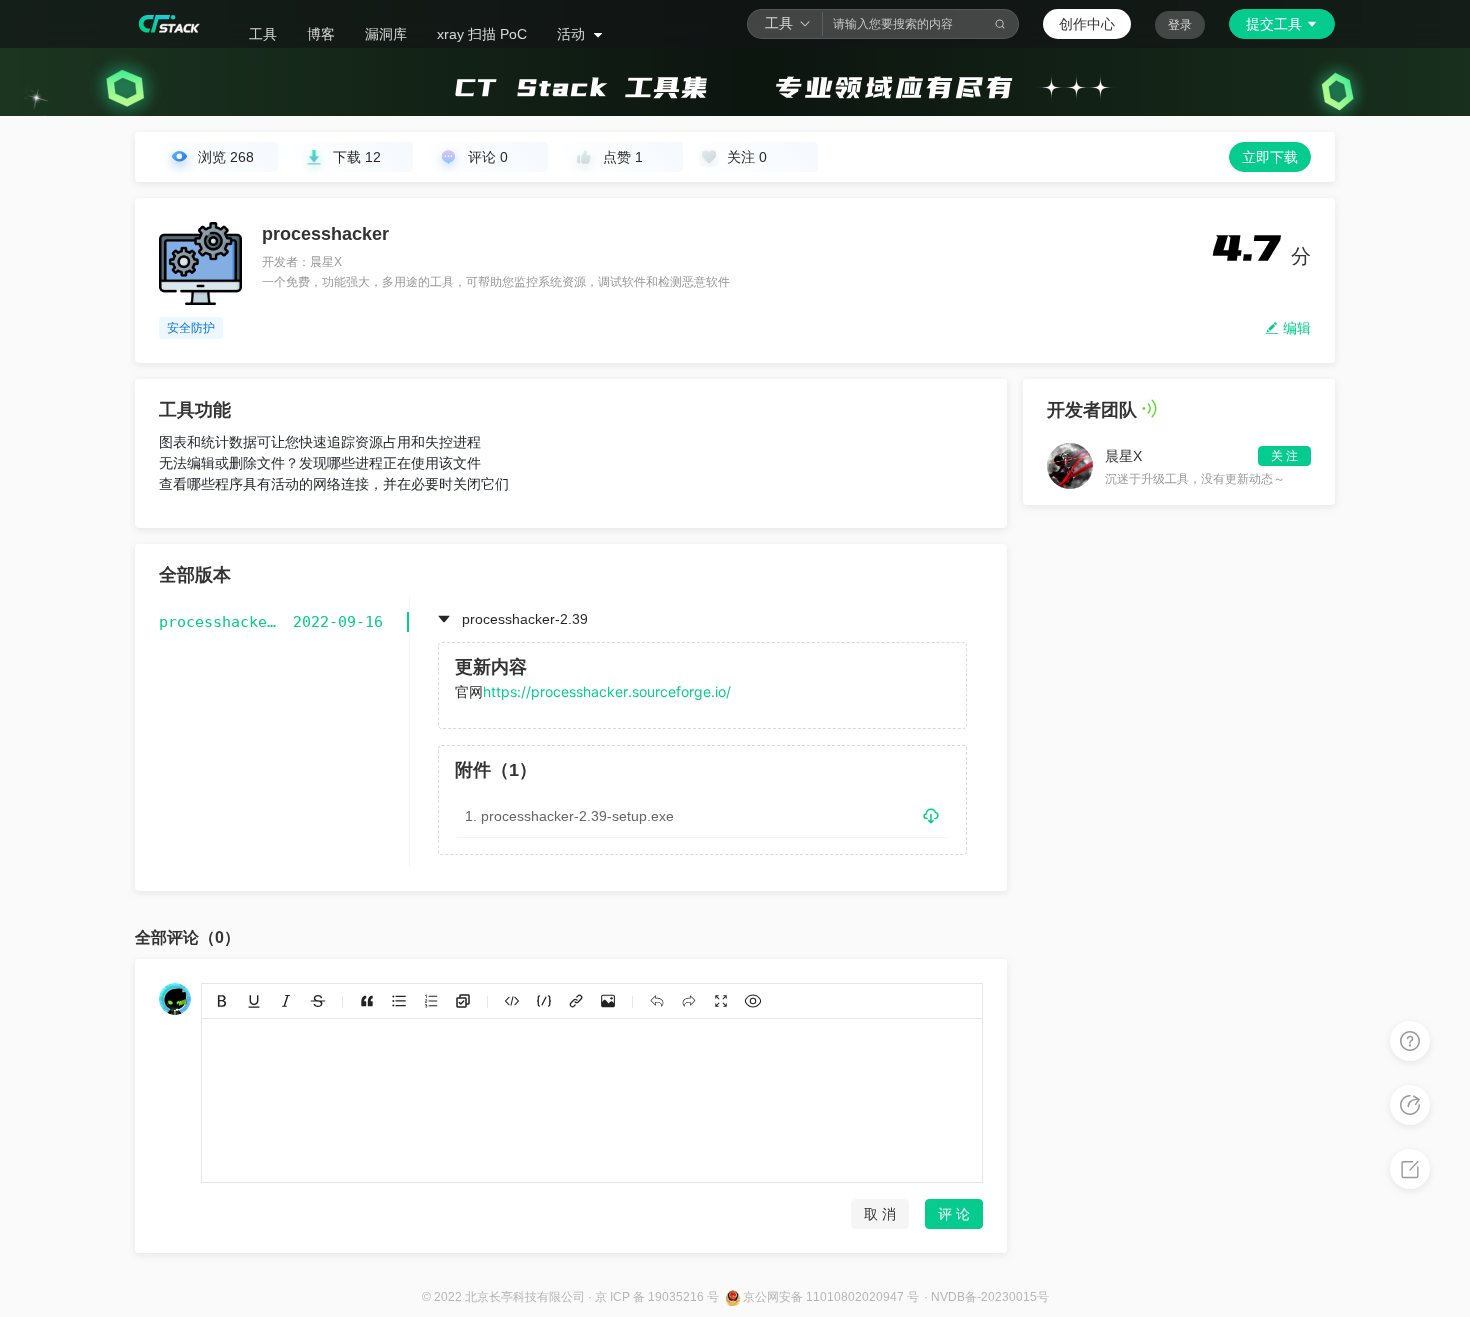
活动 (573, 34)
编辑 (1295, 328)
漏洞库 (386, 34)
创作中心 (1087, 24)
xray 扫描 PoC (482, 34)
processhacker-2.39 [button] (525, 619)
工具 (263, 34)
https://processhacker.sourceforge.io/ (607, 691)
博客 (321, 34)
